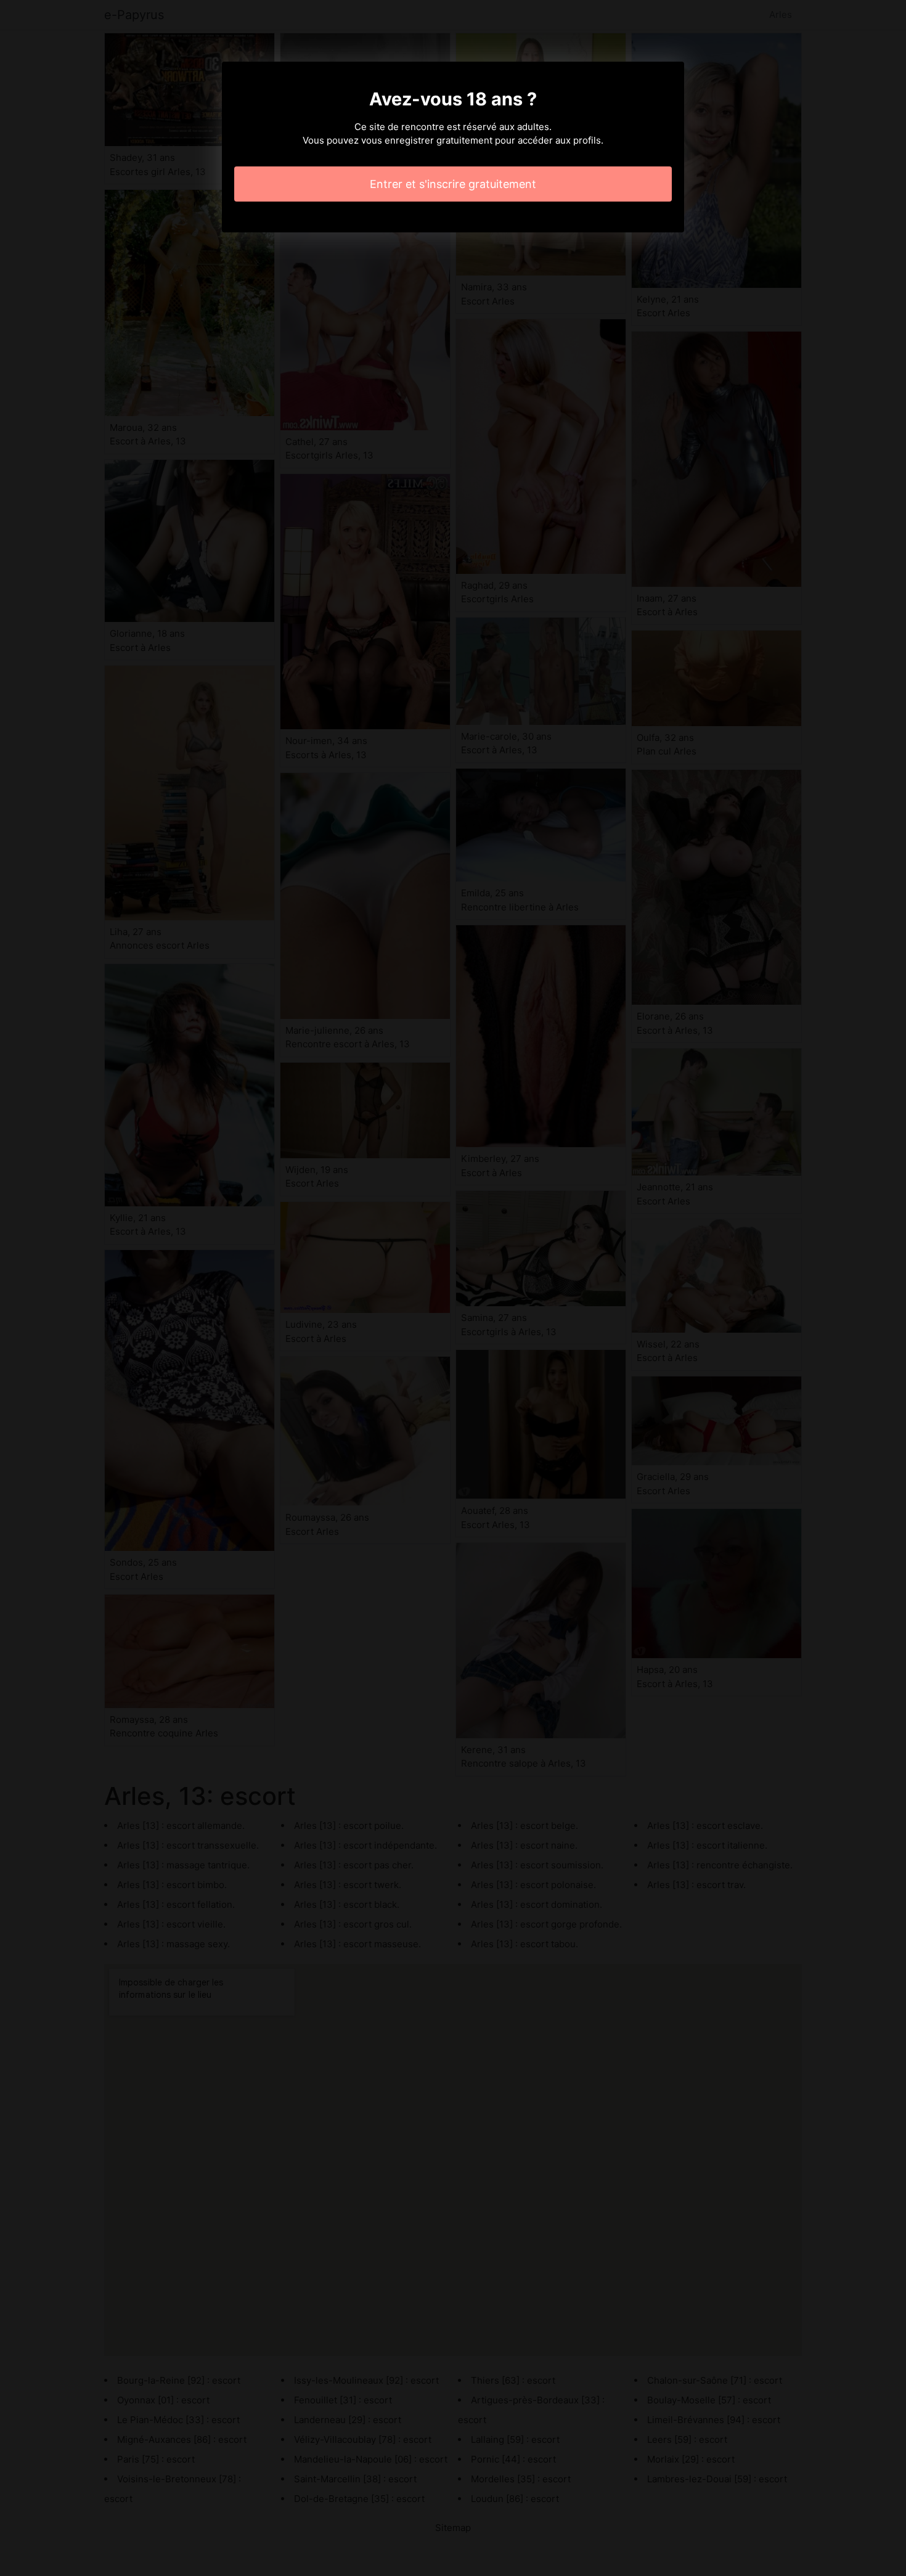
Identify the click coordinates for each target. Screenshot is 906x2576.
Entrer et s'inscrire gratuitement (453, 184)
